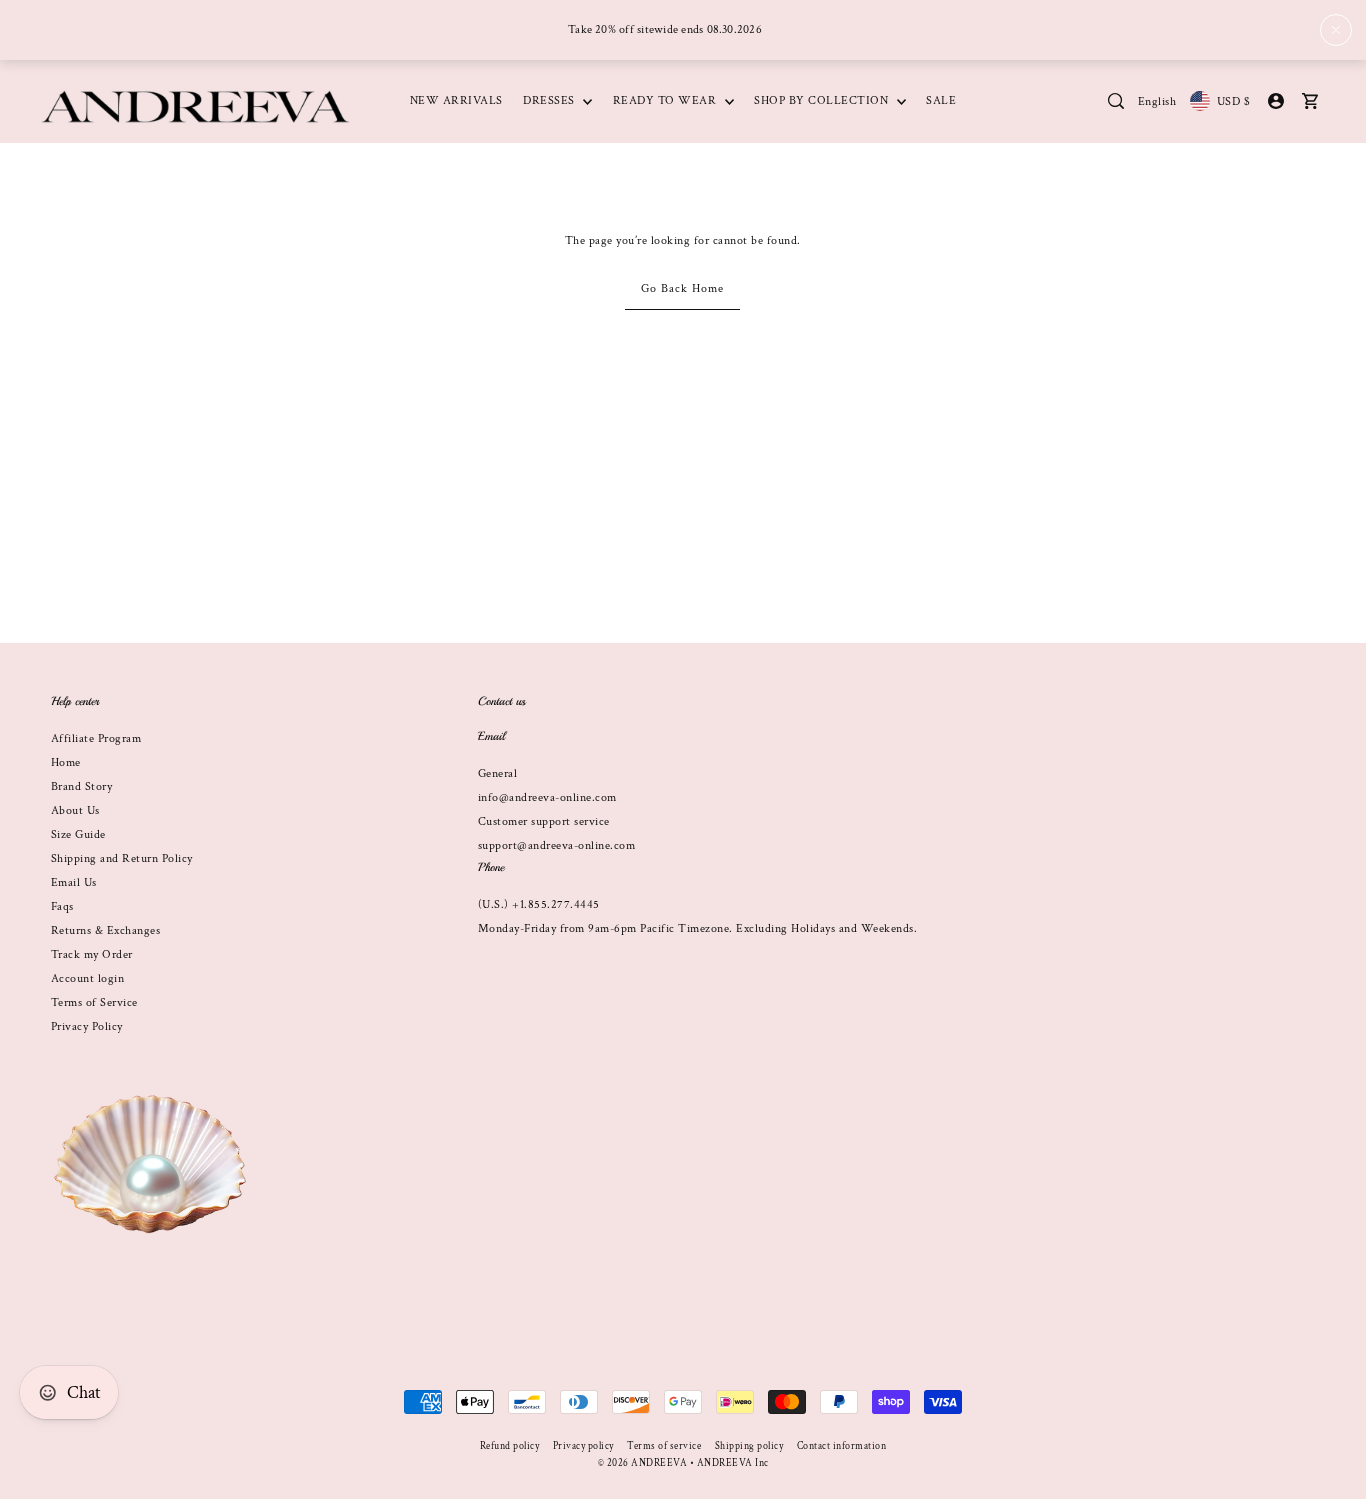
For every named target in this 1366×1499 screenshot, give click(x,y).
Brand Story (82, 786)
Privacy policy (583, 1446)
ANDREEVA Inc (733, 1463)
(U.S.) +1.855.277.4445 (539, 904)
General (498, 773)
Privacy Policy (87, 1026)
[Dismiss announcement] (1336, 30)
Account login (88, 978)
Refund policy (510, 1446)
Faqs (62, 906)
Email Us (74, 882)
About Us (75, 810)
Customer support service (544, 821)
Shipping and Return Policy (122, 858)
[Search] (1117, 101)
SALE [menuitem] (941, 100)
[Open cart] (1311, 101)
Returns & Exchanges (106, 930)
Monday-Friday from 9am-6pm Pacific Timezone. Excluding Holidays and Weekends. (698, 928)
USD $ (1233, 101)
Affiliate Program (96, 738)
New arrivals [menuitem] (456, 100)
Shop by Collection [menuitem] (823, 100)
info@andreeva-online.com (547, 797)
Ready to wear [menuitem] (666, 100)
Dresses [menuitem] (550, 100)
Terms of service (664, 1446)
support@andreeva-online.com (557, 845)
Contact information (842, 1446)
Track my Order (92, 954)
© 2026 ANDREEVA (643, 1463)
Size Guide (78, 834)
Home (66, 762)
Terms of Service (94, 1002)
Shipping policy (749, 1446)
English (1157, 101)
